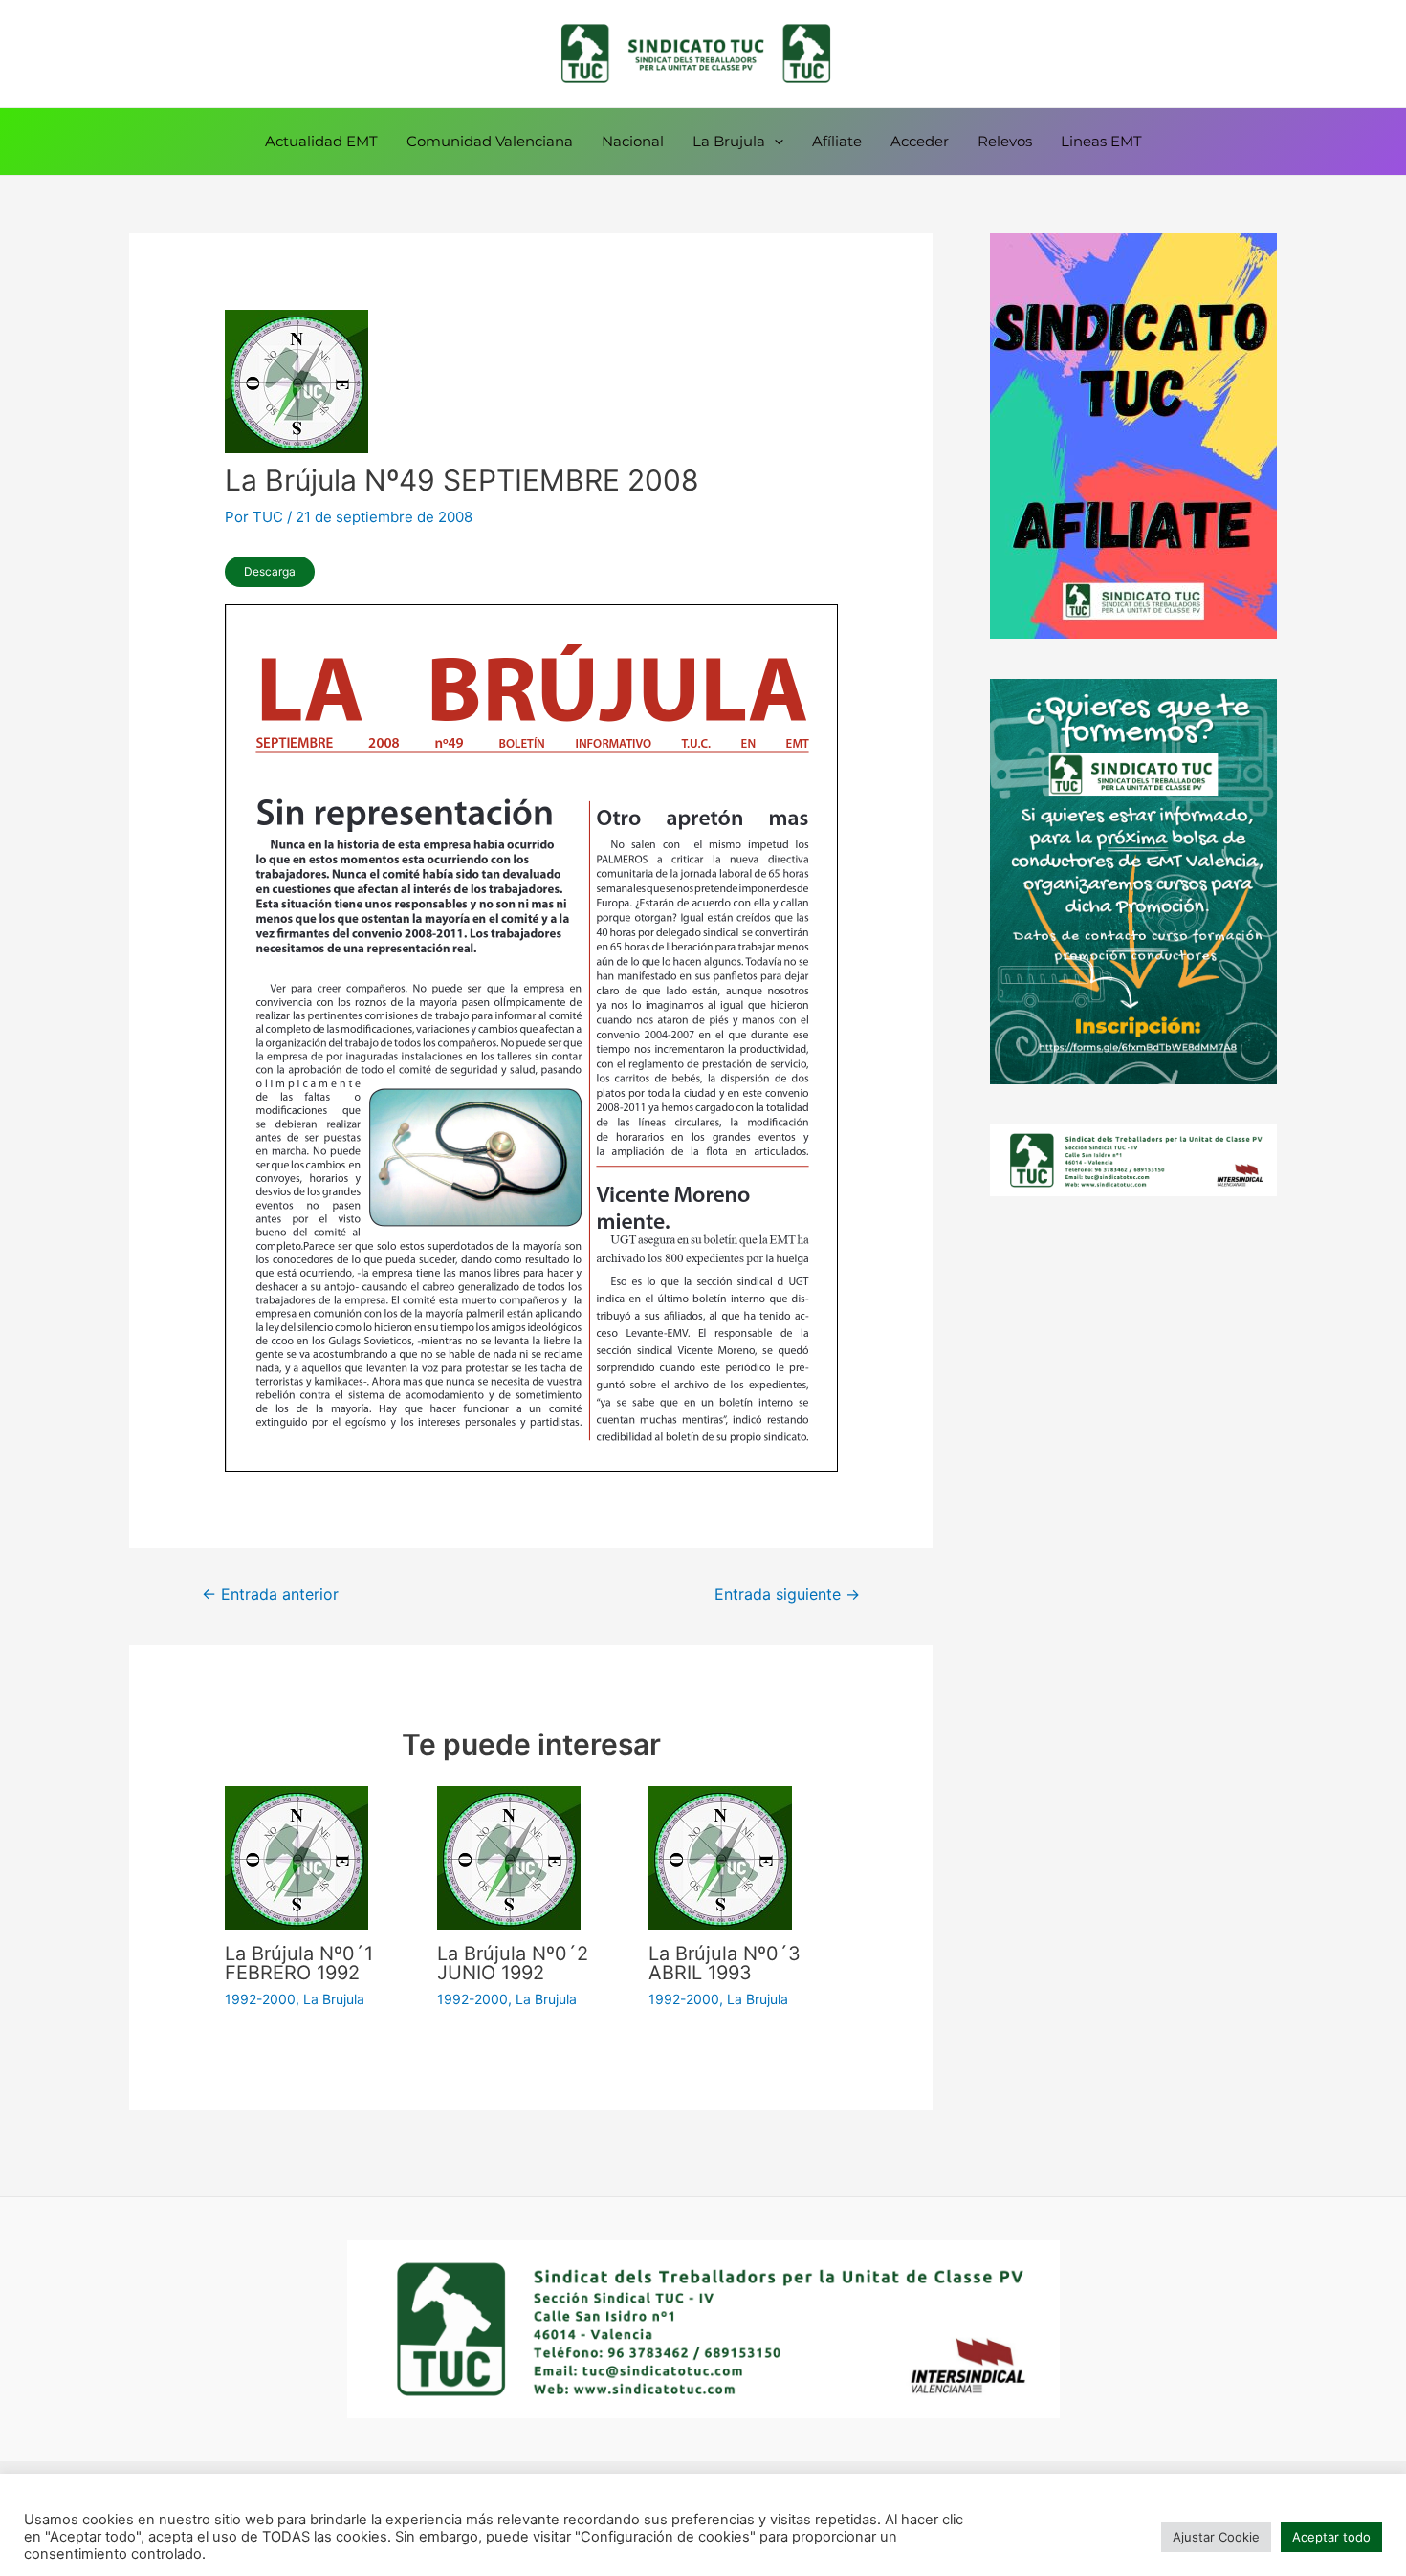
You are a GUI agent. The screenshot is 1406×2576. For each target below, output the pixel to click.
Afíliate (837, 141)
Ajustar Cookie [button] (1216, 2537)
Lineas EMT (1101, 141)
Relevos (1005, 141)
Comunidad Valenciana (490, 141)
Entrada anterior (270, 1594)
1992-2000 (260, 1999)
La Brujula (729, 141)
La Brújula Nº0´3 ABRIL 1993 (725, 1963)
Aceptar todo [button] (1331, 2537)
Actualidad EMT (321, 141)
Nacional (633, 141)
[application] (774, 142)
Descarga (270, 571)
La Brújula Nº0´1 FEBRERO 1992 (299, 1963)
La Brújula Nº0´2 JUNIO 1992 (513, 1963)
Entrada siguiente (787, 1594)
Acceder (920, 141)
